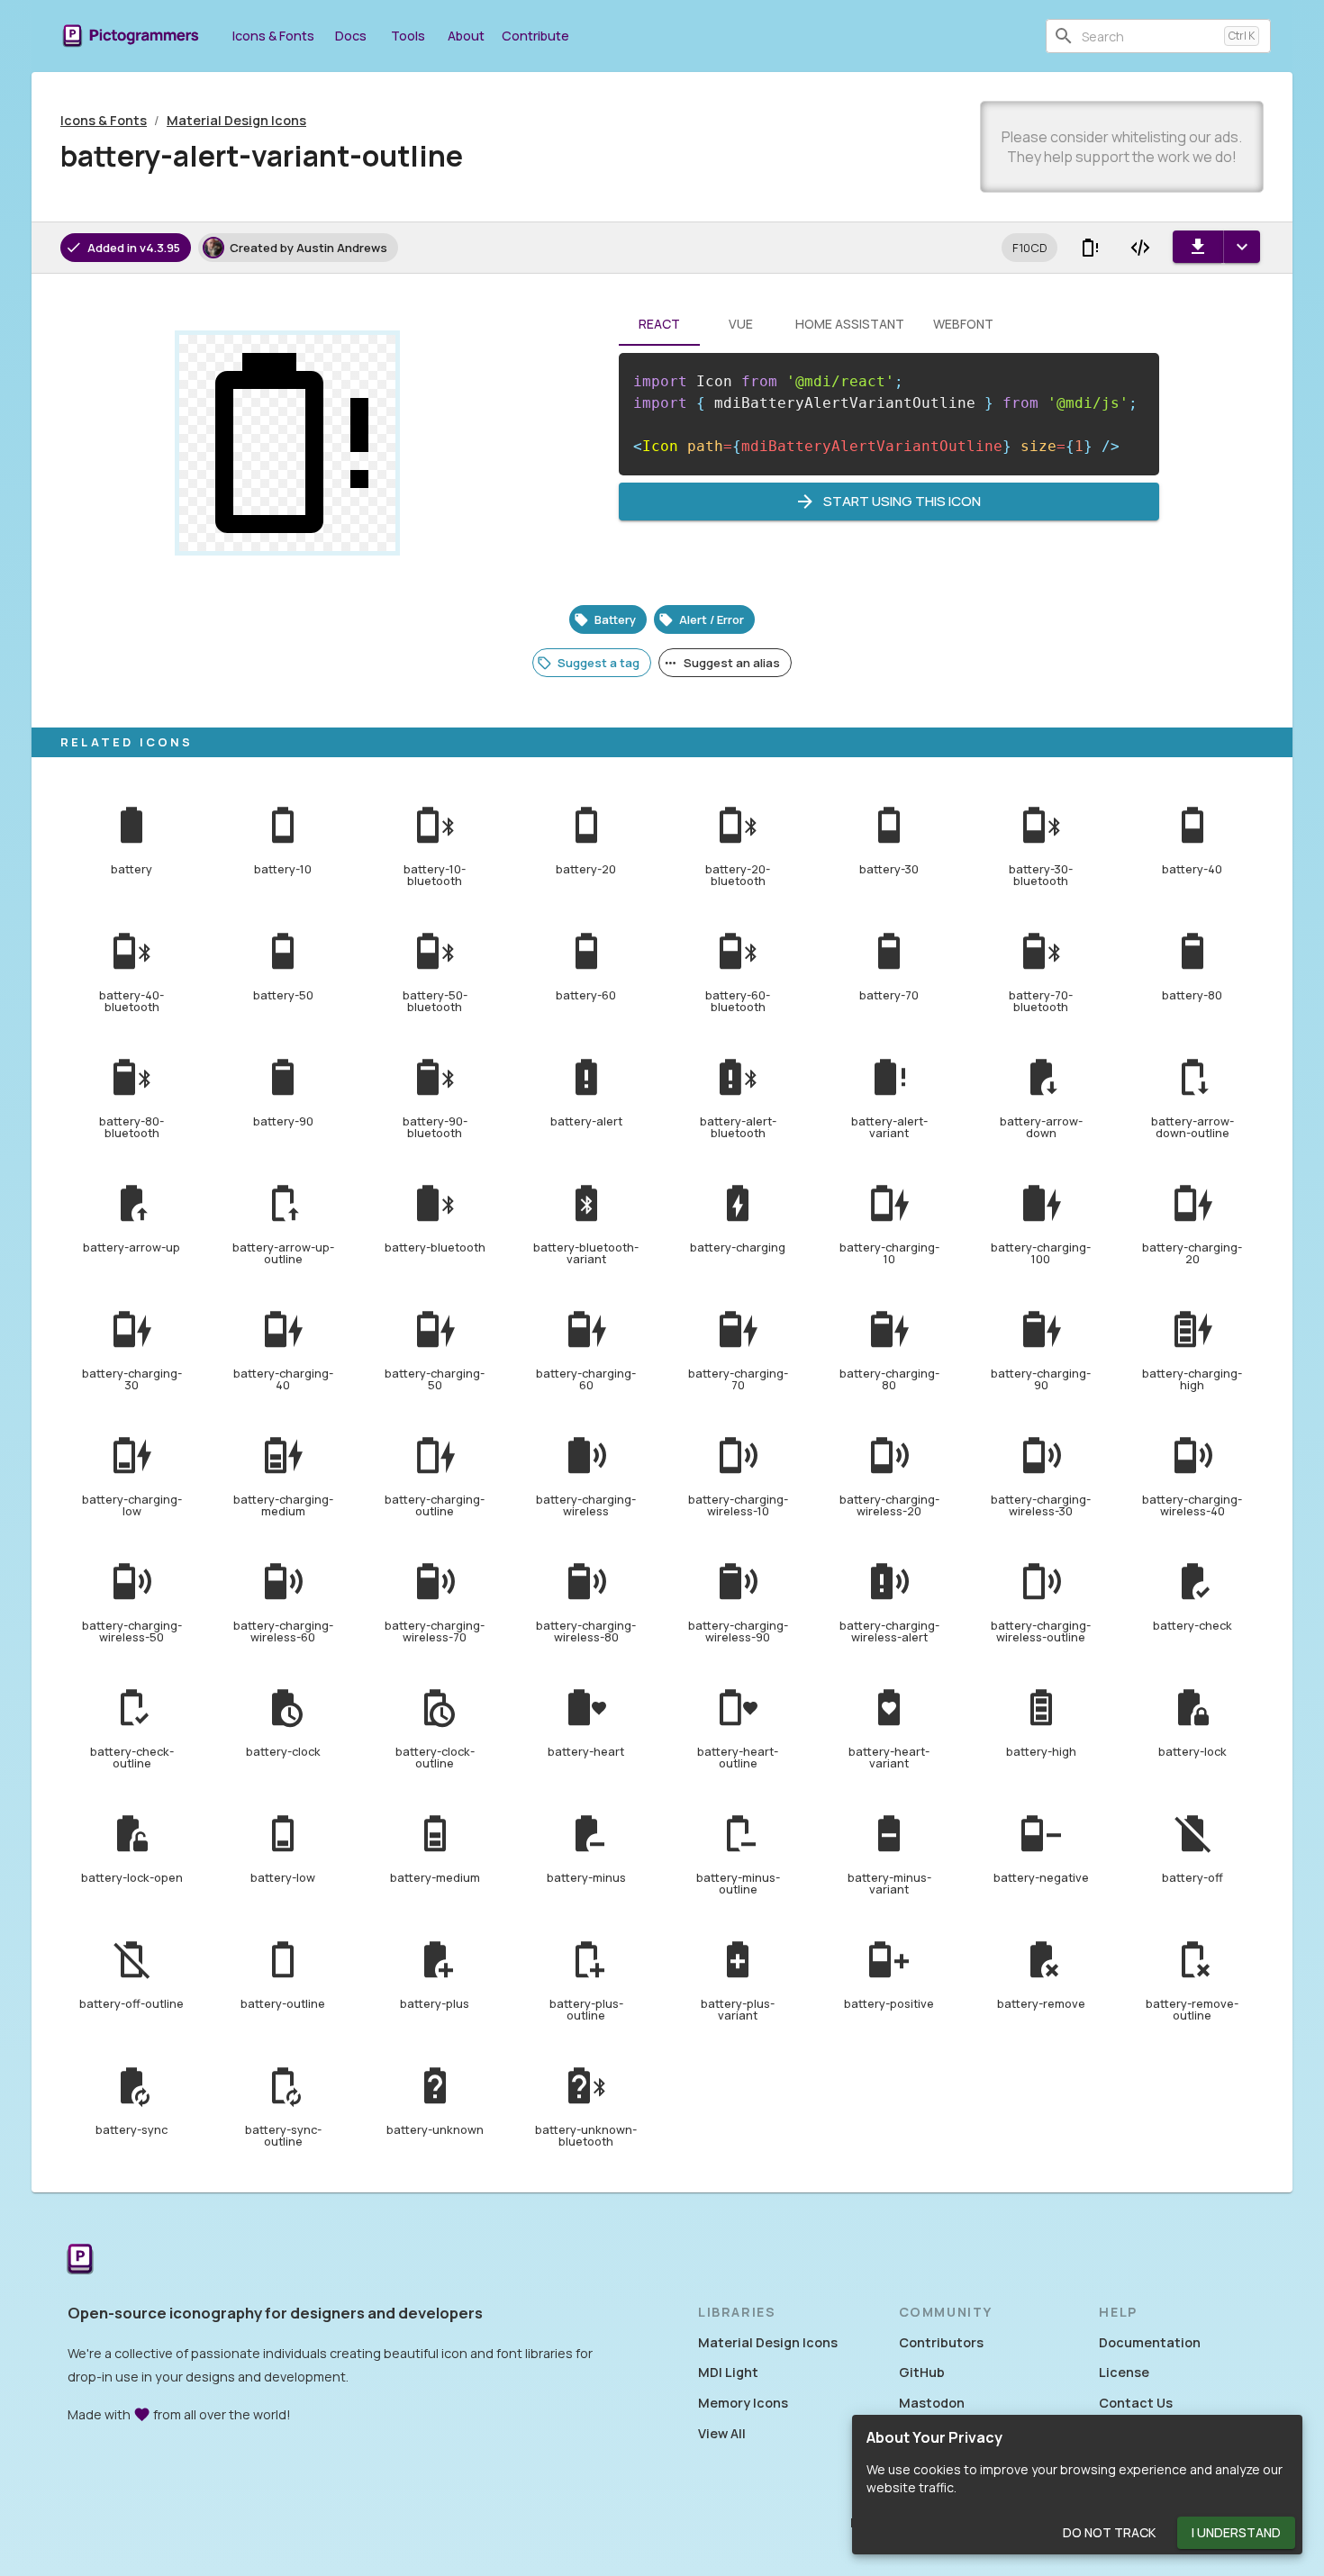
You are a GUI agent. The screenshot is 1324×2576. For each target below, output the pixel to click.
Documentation (1150, 2342)
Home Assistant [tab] (850, 324)
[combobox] (1149, 36)
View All (722, 2433)
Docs (351, 36)
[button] (1029, 248)
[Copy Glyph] (1090, 248)
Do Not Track (1109, 2532)
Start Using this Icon (902, 501)
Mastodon (932, 2403)
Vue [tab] (741, 324)
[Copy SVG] (1140, 248)
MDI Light (728, 2372)
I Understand (1236, 2532)
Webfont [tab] (963, 324)
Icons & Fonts (273, 36)
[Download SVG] (1198, 247)
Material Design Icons (236, 120)
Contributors (941, 2342)
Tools (408, 36)
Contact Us (1136, 2403)
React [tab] (659, 324)
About (466, 36)
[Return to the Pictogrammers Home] (80, 2260)
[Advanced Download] (1242, 247)
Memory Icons (743, 2403)
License (1124, 2372)
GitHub (922, 2372)
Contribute (535, 36)
